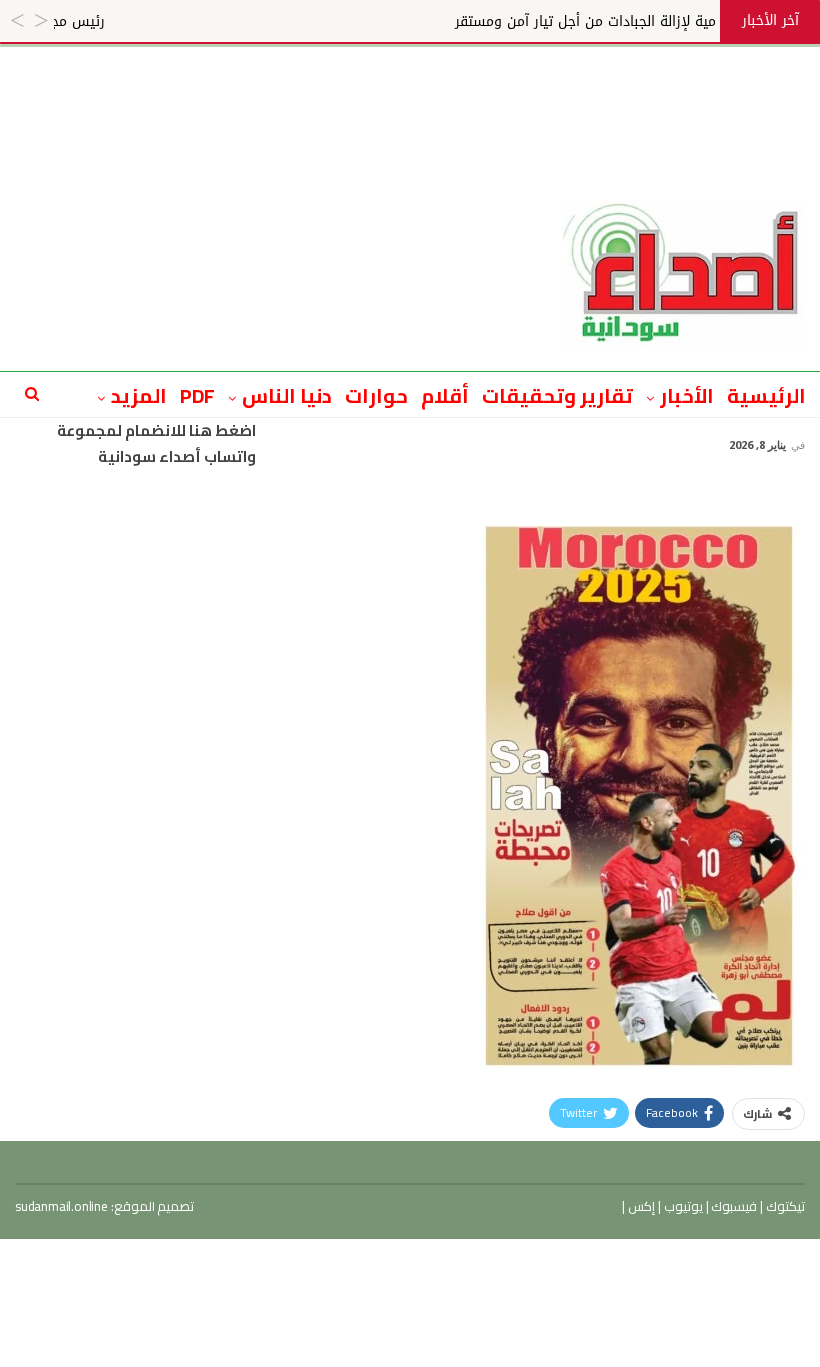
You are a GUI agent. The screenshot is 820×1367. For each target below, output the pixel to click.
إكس (640, 1206)
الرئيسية (766, 395)
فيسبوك (733, 1206)
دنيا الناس (287, 395)
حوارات (376, 395)
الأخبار (687, 395)
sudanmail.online (61, 1206)
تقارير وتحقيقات (557, 395)
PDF (198, 395)
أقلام (445, 395)
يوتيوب (682, 1206)
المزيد (139, 395)
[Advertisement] (410, 92)
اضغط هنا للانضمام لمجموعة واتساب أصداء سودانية (156, 443)
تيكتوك (784, 1206)
